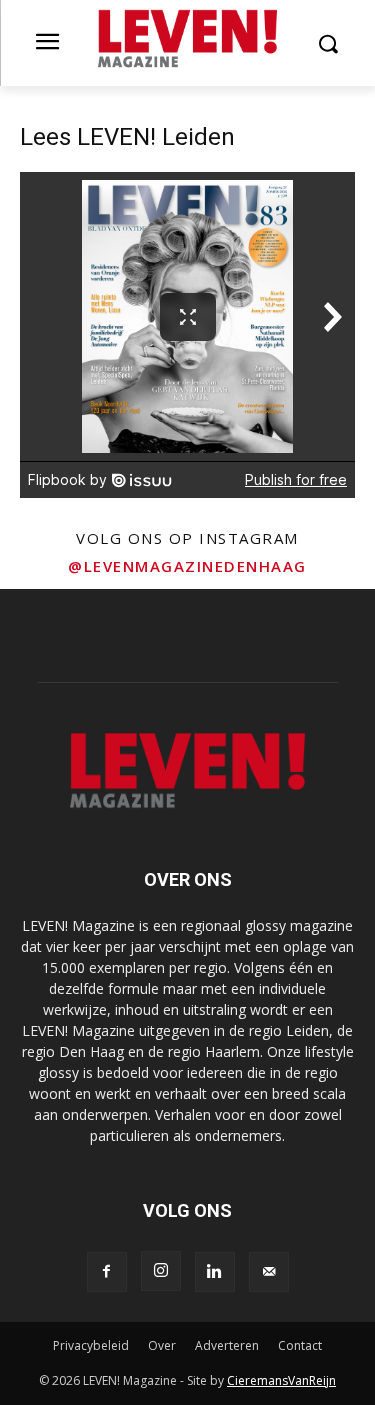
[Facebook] (107, 1272)
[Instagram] (161, 1271)
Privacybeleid (91, 1345)
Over (162, 1345)
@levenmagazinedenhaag (187, 566)
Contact (300, 1345)
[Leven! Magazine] (187, 39)
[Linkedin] (215, 1272)
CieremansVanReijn (281, 1380)
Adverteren (227, 1345)
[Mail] (269, 1272)
